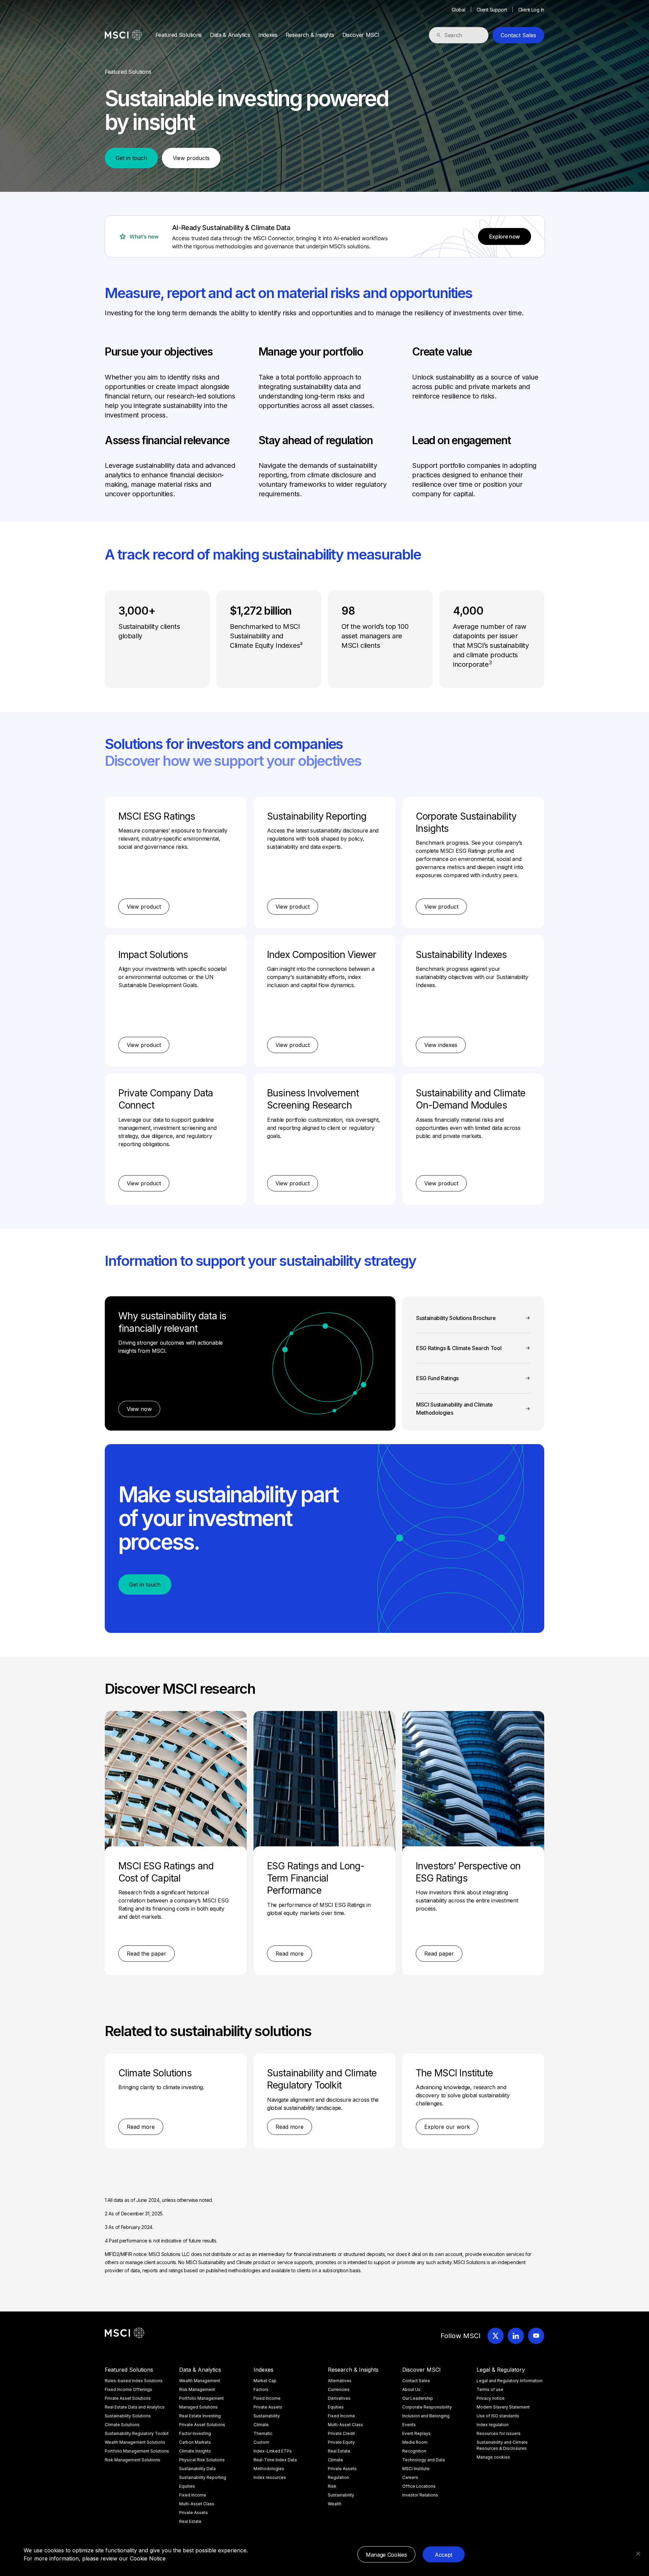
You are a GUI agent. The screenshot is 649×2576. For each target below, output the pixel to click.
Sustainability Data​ (197, 2469)
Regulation (339, 2477)
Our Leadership (418, 2398)
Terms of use (490, 2389)
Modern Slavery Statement (503, 2407)
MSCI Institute (416, 2469)
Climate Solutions (122, 2425)
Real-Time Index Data (275, 2460)
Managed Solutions (198, 2407)
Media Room (415, 2442)
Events (409, 2425)
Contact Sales (518, 35)
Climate (261, 2425)
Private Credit (341, 2433)
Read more (290, 1954)
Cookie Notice (148, 2558)
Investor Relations (420, 2495)
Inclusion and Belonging (426, 2416)
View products (191, 158)
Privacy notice (491, 2398)
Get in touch (131, 158)
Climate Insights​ (195, 2451)
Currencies (339, 2389)
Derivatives (339, 2398)
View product (144, 907)
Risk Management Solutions (133, 2460)
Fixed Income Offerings (128, 2389)
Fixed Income (193, 2495)
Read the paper (147, 1954)
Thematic (263, 2433)
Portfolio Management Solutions (137, 2451)
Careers (410, 2477)
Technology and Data (424, 2460)
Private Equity (341, 2442)
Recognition (414, 2451)
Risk (332, 2486)
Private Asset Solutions (128, 2398)
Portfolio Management (201, 2398)
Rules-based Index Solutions (134, 2381)
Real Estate (190, 2521)
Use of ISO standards (498, 2416)
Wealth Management (200, 2381)
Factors (261, 2389)
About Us (411, 2389)
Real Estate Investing (200, 2416)
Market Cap (265, 2381)
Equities (187, 2486)
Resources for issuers (499, 2433)
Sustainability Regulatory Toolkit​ (137, 2433)
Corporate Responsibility (427, 2407)
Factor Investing (195, 2433)
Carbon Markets (195, 2442)
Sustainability (267, 2416)
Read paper (439, 1954)
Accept (443, 2555)
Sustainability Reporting (203, 2477)
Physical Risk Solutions (202, 2460)
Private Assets (194, 2513)
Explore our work (447, 2127)
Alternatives (340, 2381)
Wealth (335, 2504)
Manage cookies (493, 2457)
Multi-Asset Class (197, 2504)
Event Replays (416, 2433)
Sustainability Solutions (128, 2416)
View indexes (441, 1045)
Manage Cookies (386, 2555)
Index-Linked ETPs (273, 2451)
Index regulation (493, 2425)
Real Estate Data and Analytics (135, 2407)
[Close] (638, 2554)
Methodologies (269, 2469)
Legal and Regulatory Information (510, 2381)
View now (139, 1409)
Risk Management (197, 2389)
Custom (261, 2442)
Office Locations (419, 2486)
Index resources (270, 2477)
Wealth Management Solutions (135, 2442)
